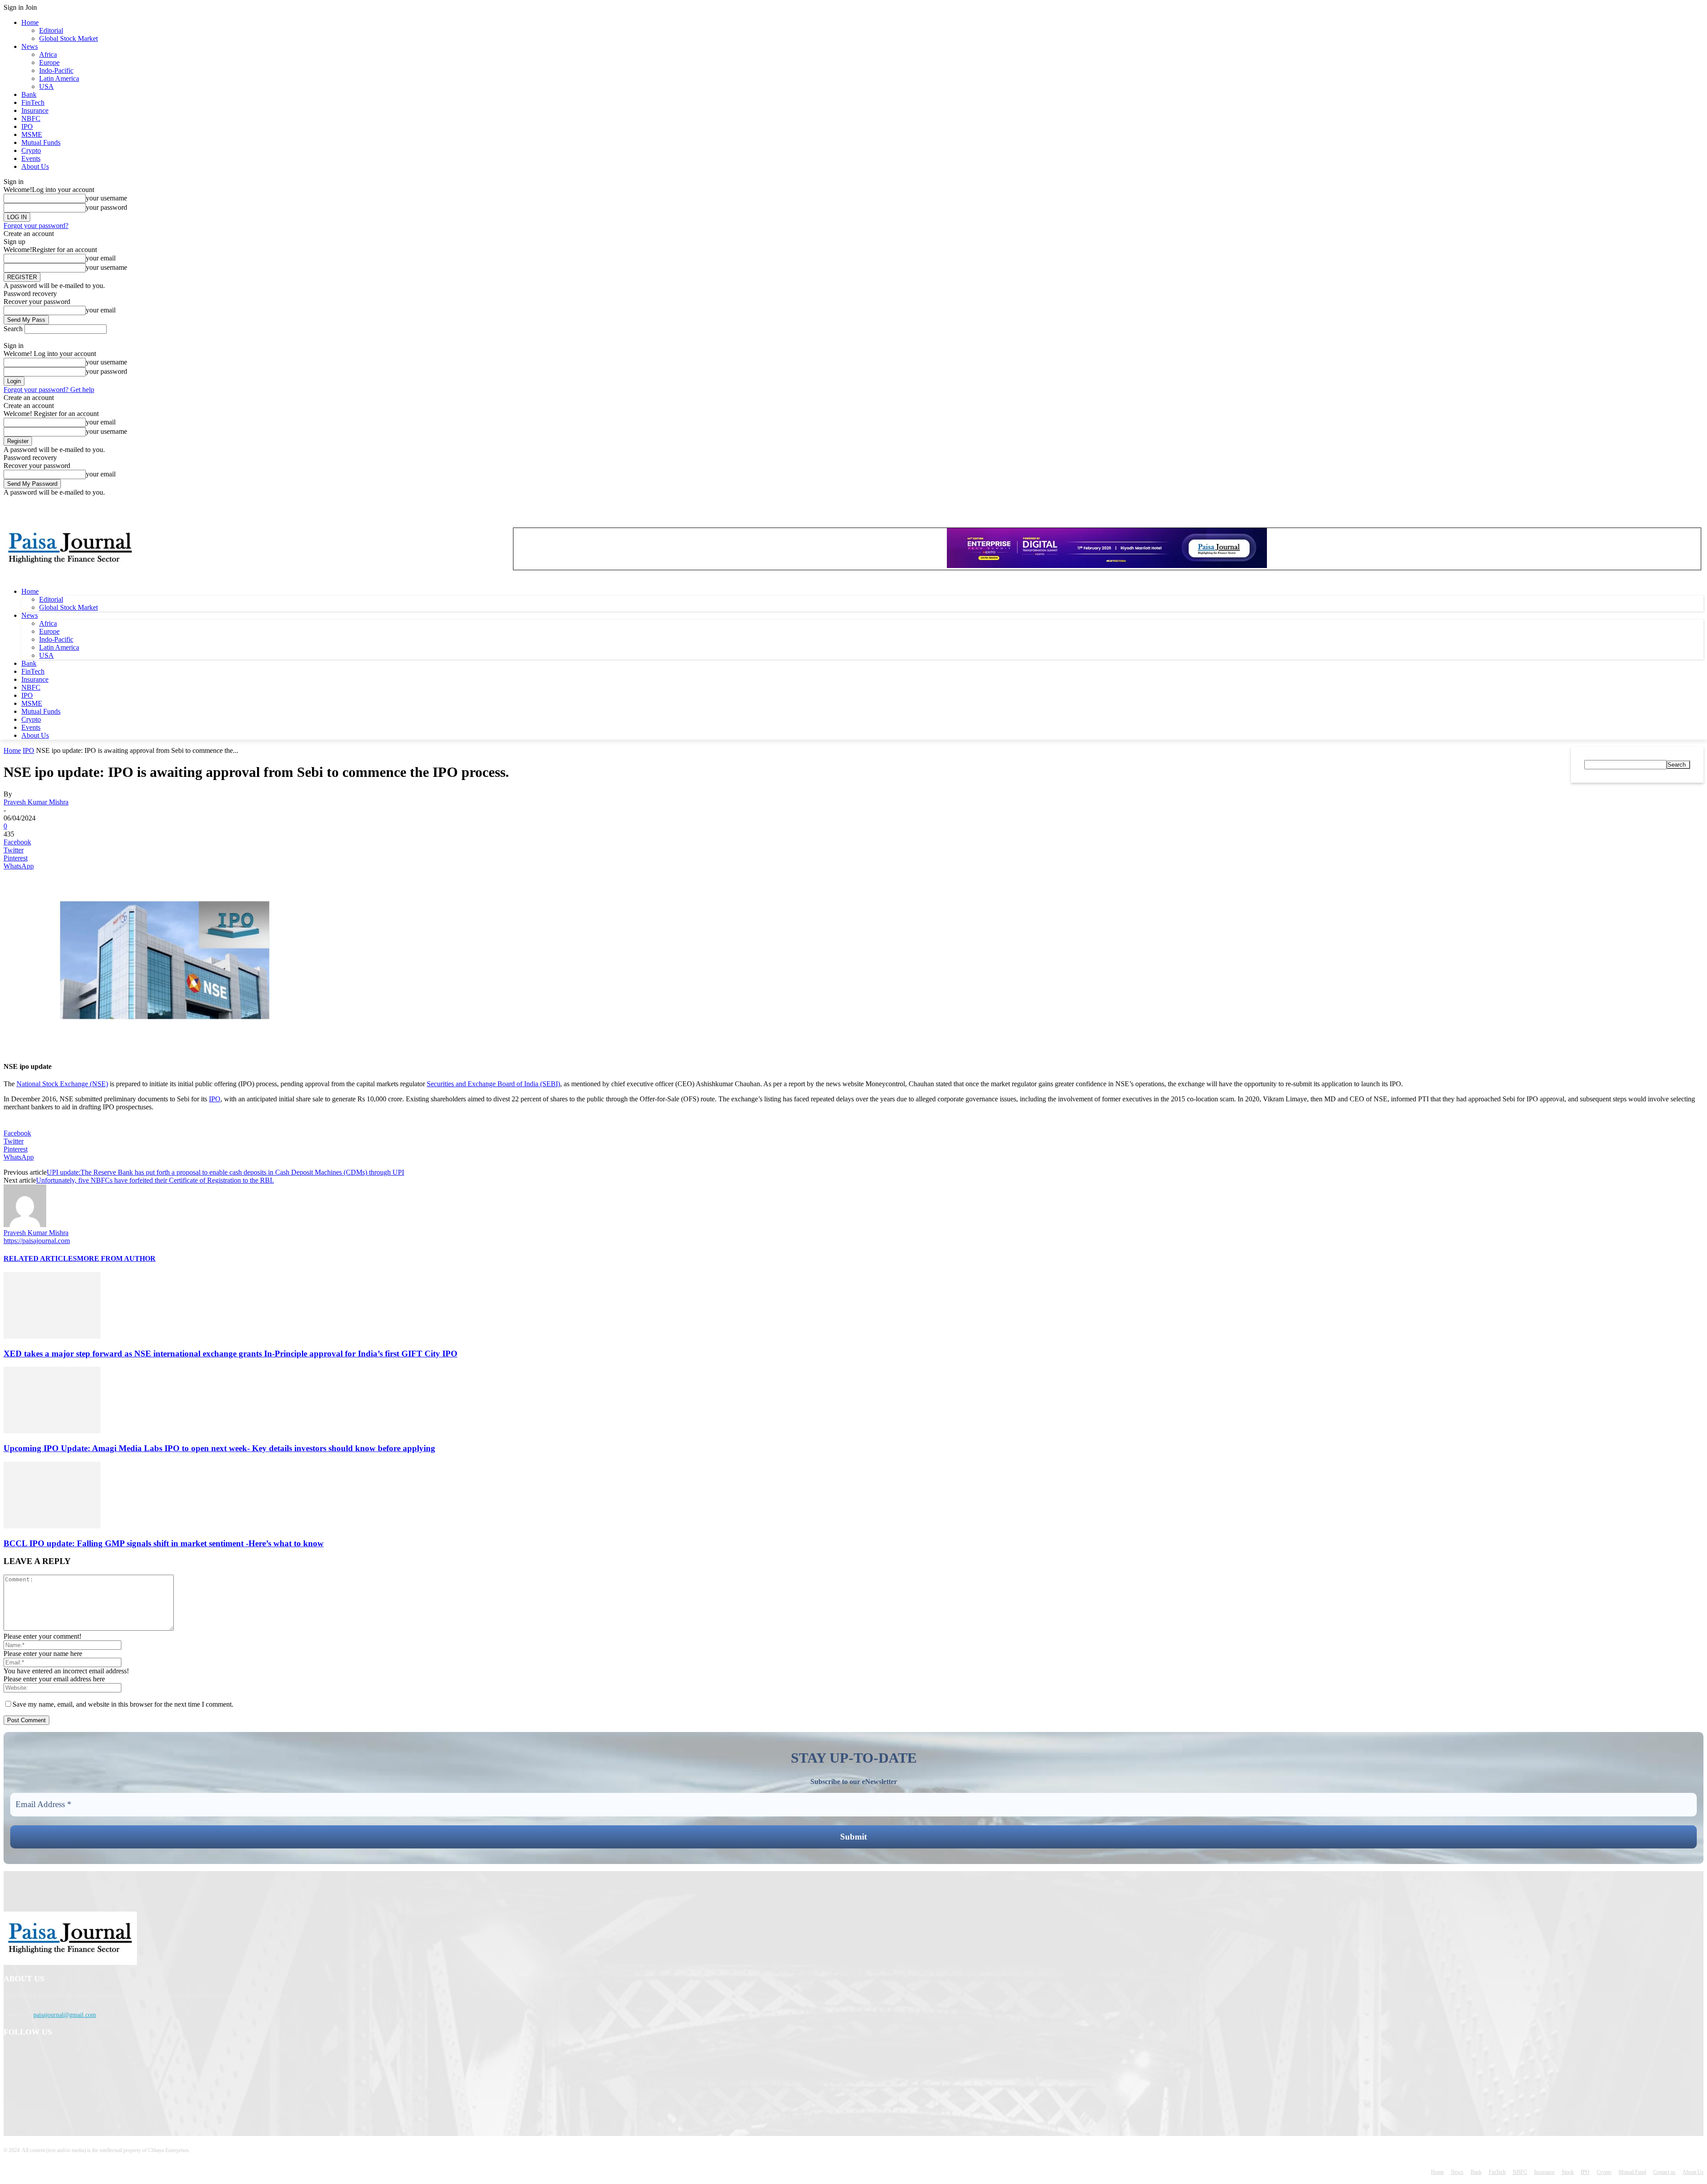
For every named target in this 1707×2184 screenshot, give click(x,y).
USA (46, 86)
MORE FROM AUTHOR (116, 1258)
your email (101, 258)
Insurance (35, 110)
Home (30, 22)
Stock (1568, 2172)
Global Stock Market (68, 38)
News (30, 46)
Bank (29, 94)
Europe (49, 62)
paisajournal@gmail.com (65, 2015)
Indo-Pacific (56, 70)
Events (31, 158)
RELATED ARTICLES (40, 1258)
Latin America (59, 78)
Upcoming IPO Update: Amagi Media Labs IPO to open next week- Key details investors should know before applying (219, 1448)
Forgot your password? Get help (49, 390)
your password (106, 207)
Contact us (1664, 2172)
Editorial (51, 30)
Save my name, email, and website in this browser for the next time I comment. (123, 1704)
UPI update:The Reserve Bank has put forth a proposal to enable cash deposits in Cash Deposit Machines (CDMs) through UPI (225, 1172)
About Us (35, 166)
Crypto (31, 150)
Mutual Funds (41, 142)
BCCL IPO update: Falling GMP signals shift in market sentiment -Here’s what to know (164, 1543)
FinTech (33, 102)
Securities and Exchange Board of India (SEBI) (493, 1084)
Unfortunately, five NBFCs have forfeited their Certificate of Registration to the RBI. (155, 1180)
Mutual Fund (1632, 2172)
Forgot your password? (36, 226)
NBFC (31, 118)
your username (106, 198)
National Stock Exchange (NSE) (62, 1084)
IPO (27, 126)
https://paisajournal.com (37, 1241)
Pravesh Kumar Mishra (36, 802)
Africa (48, 54)
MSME (32, 134)
